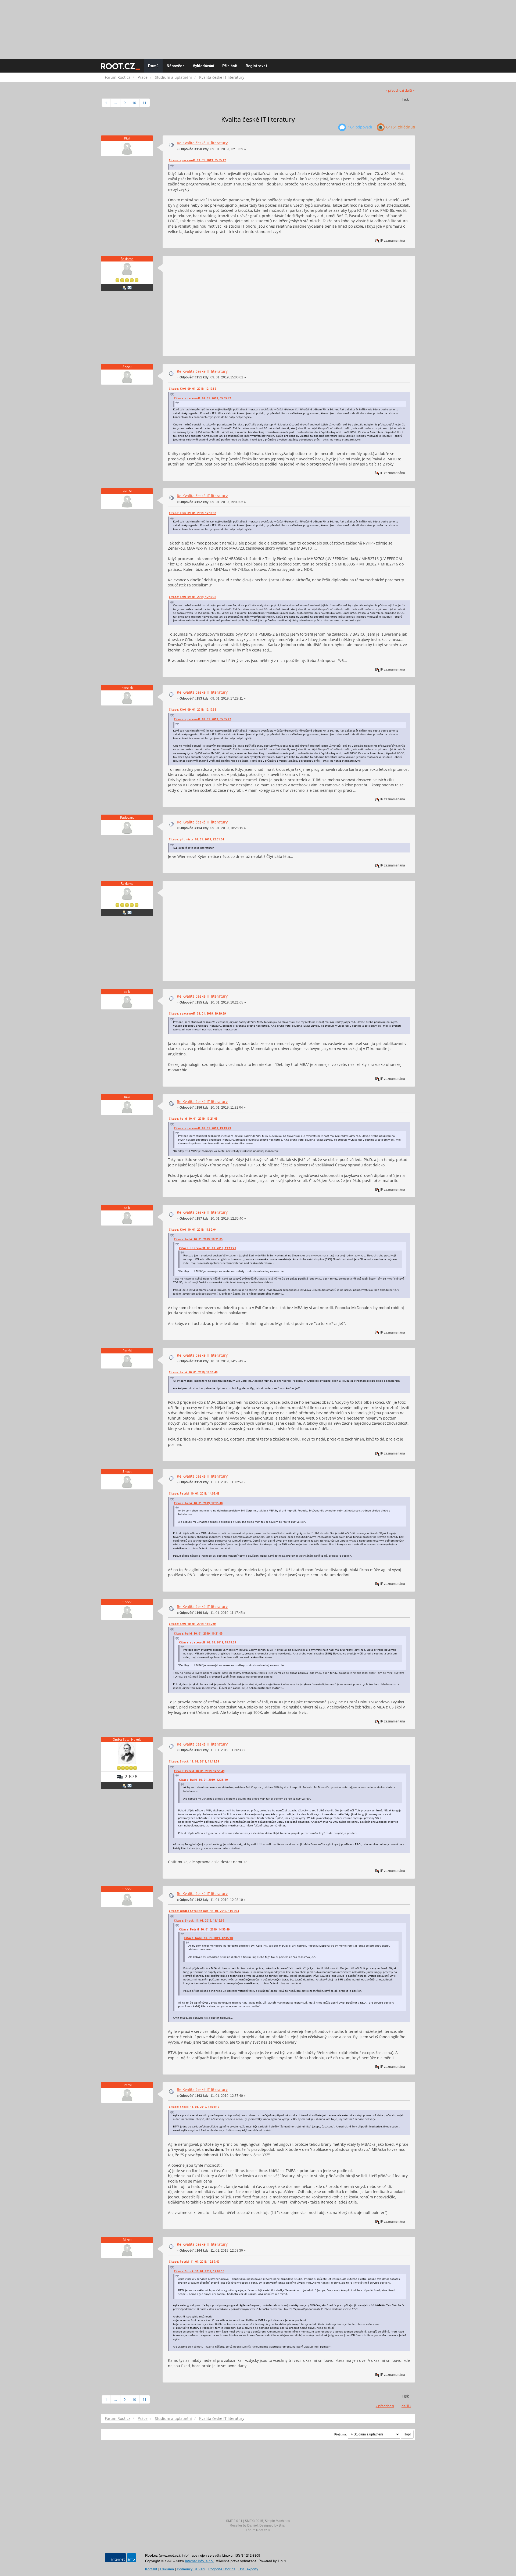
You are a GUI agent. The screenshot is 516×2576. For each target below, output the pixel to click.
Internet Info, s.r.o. (199, 2561)
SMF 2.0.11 (234, 2521)
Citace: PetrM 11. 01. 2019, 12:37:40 (194, 2262)
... (115, 103)
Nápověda (176, 66)
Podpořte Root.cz (222, 2569)
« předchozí (395, 90)
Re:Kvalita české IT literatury (202, 143)
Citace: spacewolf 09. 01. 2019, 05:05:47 (197, 160)
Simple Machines (277, 2521)
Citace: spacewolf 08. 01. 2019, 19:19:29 (197, 1013)
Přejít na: (341, 2434)
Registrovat (256, 66)
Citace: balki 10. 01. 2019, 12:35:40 (193, 1372)
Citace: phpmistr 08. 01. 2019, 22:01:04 (196, 839)
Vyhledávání (203, 66)
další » (410, 90)
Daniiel (252, 2525)
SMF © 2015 (254, 2521)
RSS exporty (248, 2569)
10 (134, 103)
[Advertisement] (258, 27)
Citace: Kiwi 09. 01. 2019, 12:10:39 (193, 389)
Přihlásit (230, 66)
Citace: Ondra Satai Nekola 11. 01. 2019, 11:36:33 (204, 1911)
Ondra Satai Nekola (127, 1740)
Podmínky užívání (191, 2569)
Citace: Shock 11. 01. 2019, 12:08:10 (194, 2107)
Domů (153, 66)
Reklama (127, 259)
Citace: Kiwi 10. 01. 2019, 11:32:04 (193, 1230)
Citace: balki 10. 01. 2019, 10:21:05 (193, 1119)
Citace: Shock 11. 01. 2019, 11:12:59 (194, 1761)
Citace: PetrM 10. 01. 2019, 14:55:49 (194, 1493)
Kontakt (151, 2569)
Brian (283, 2525)
